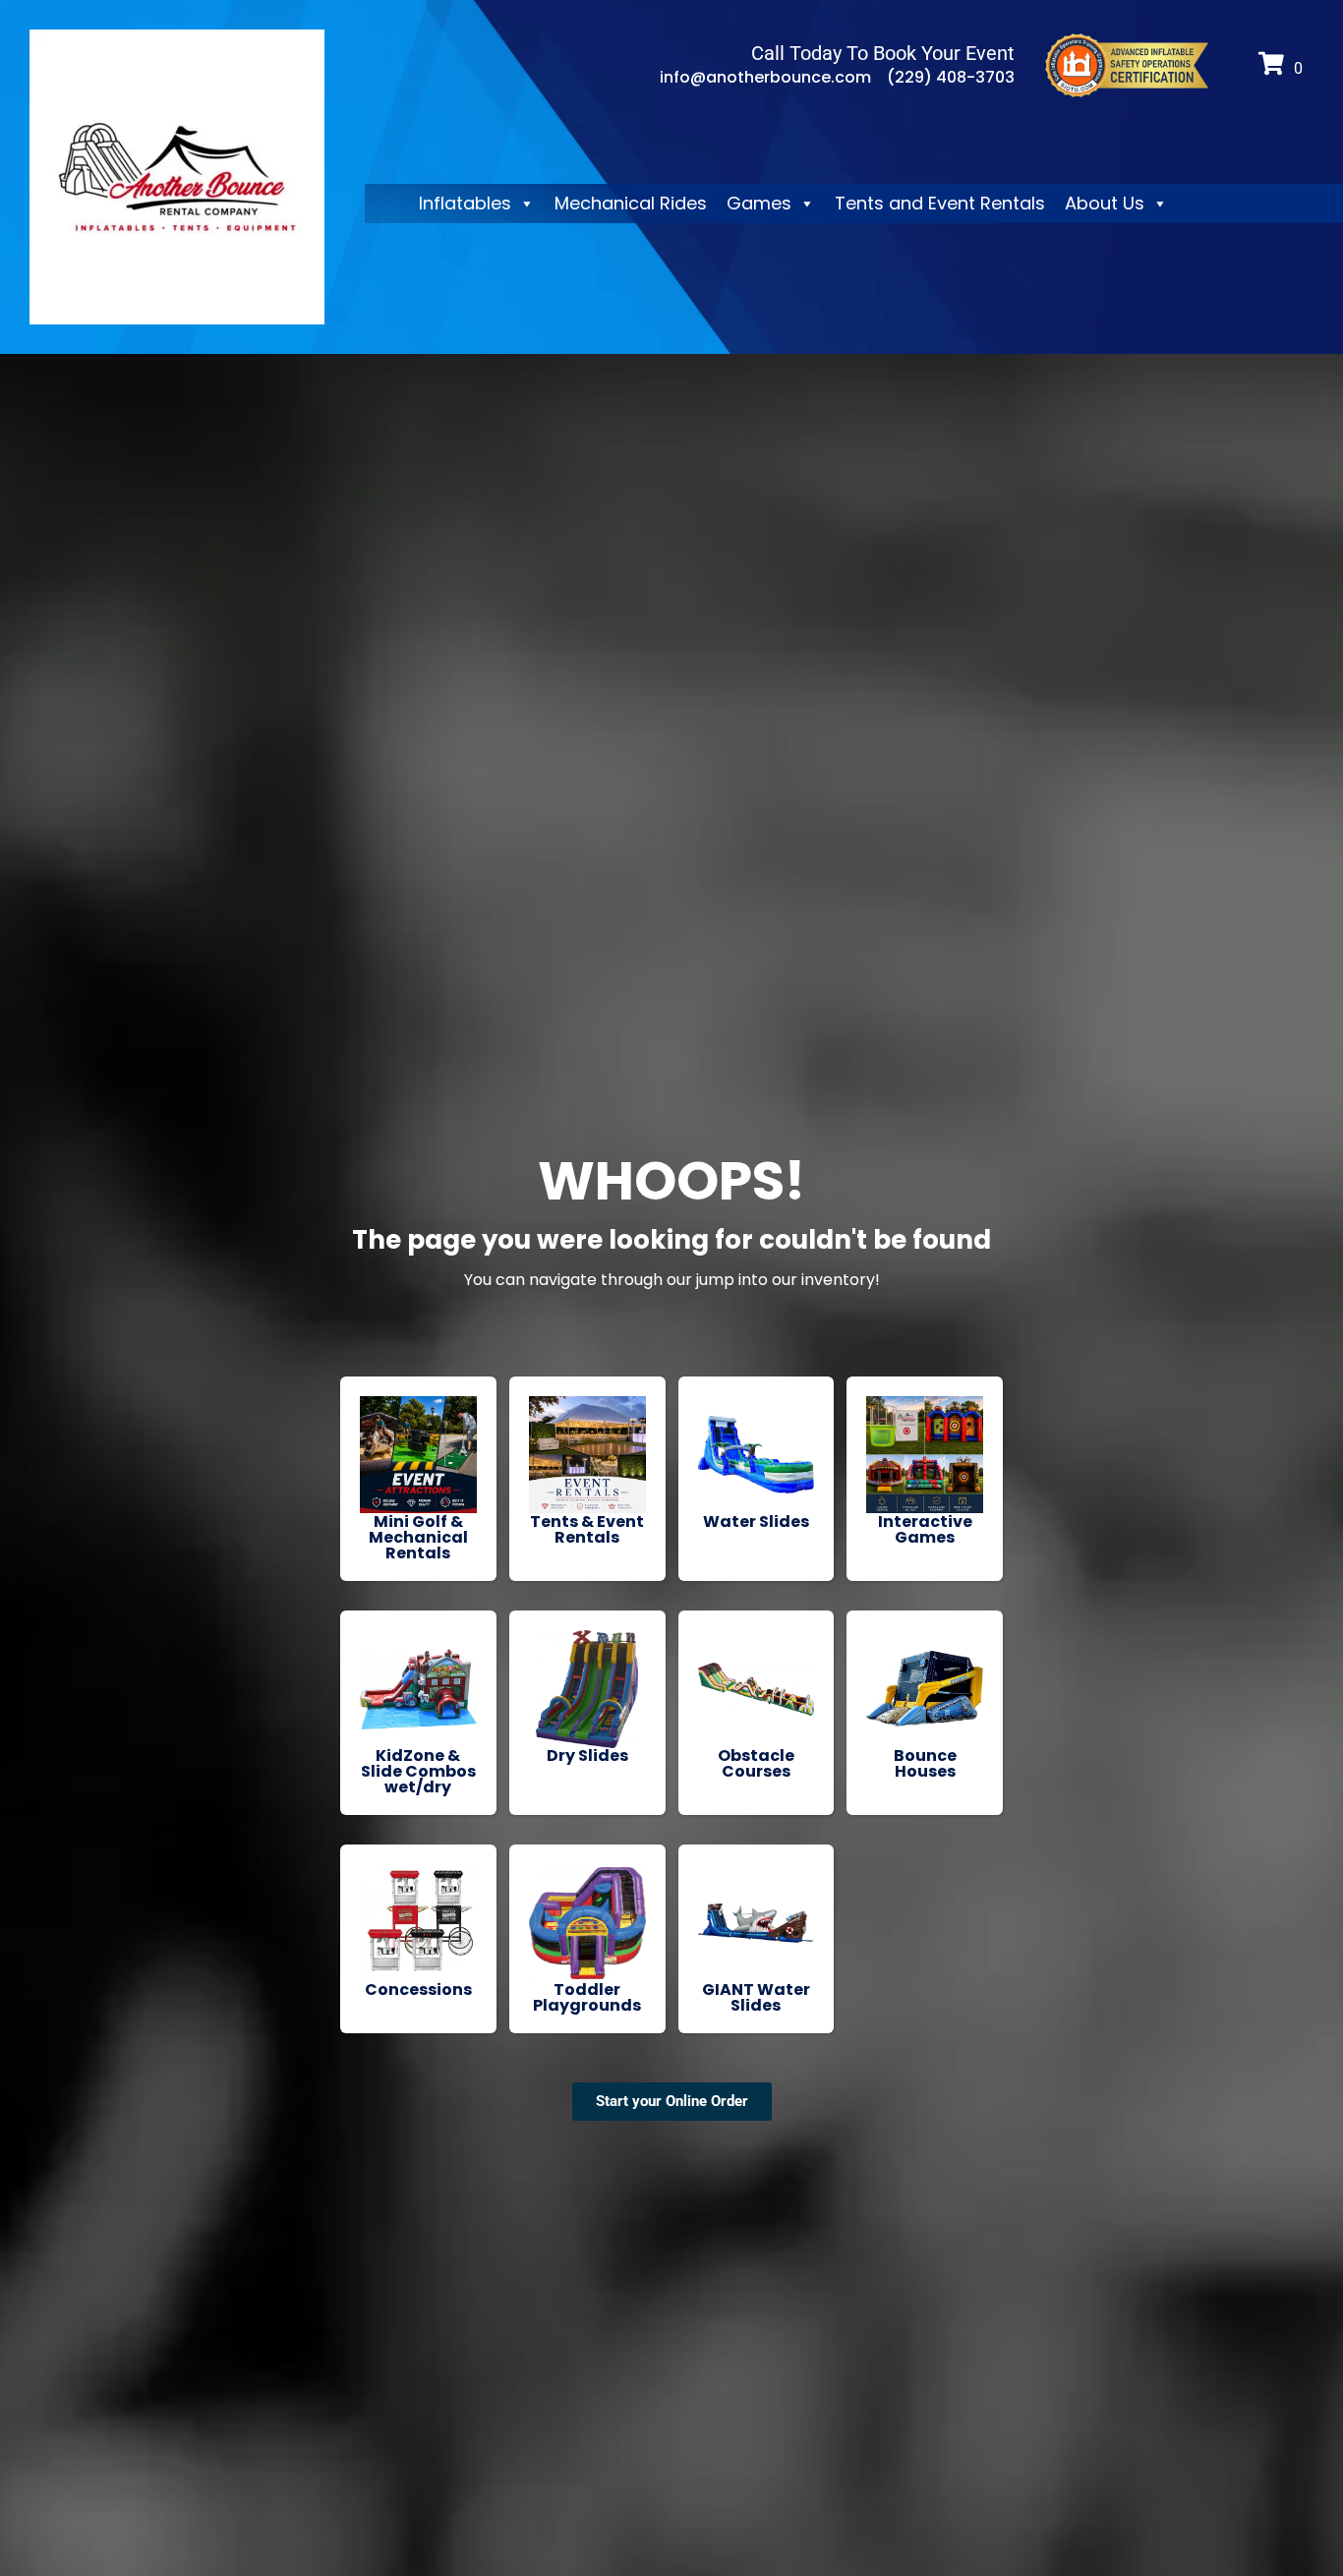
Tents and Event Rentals (940, 203)
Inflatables (465, 203)
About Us (1105, 203)
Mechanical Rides (631, 203)
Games (759, 203)
